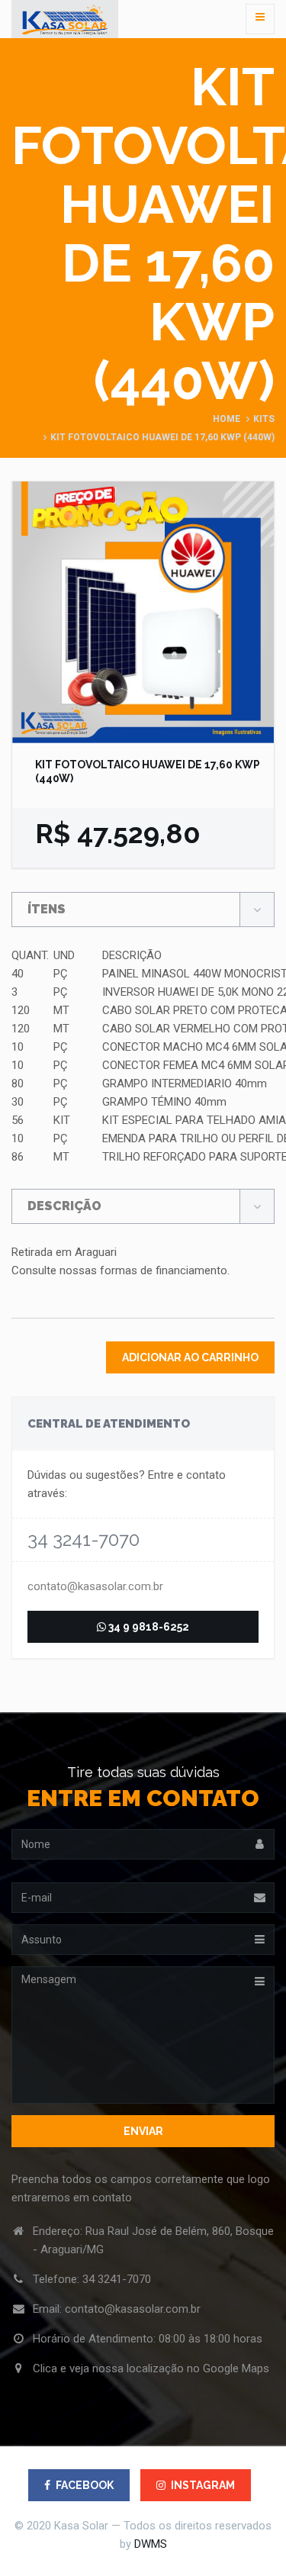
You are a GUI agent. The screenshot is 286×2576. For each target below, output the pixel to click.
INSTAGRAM (203, 2485)
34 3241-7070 (117, 2279)
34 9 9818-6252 (148, 1627)
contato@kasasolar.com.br (95, 1586)
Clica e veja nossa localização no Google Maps (151, 2368)
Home (227, 419)
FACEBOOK (85, 2485)
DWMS (151, 2544)
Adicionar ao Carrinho (190, 1357)
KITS (264, 419)
